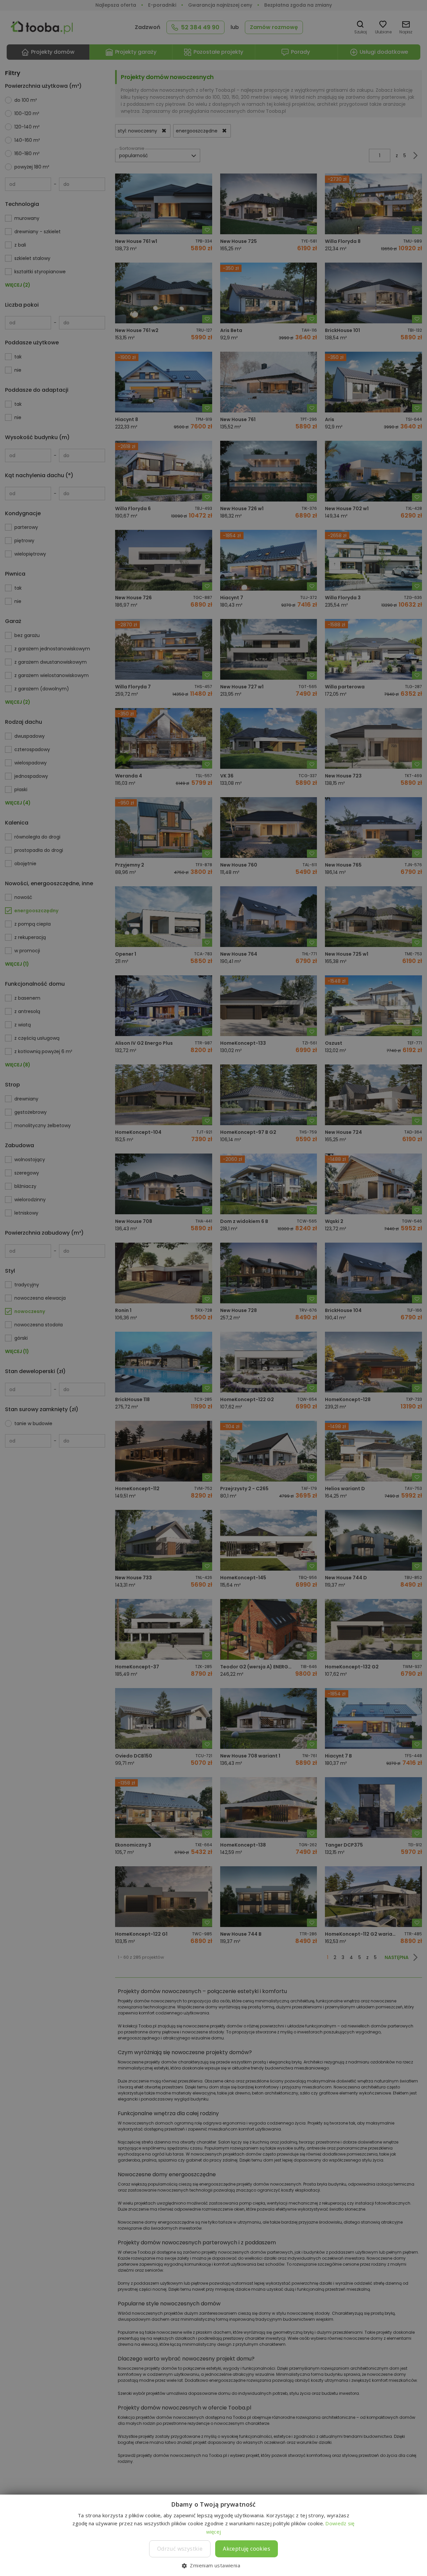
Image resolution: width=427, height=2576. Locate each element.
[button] (213, 2565)
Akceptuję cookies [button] (247, 2549)
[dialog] (213, 1288)
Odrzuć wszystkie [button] (180, 2549)
